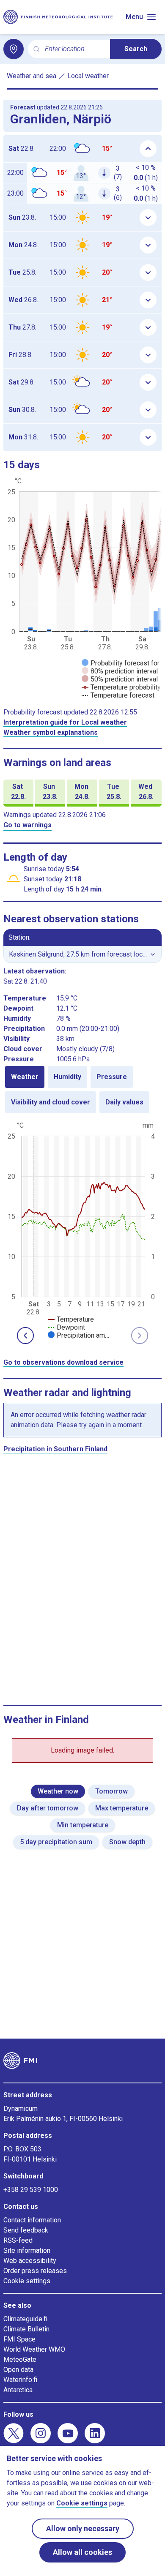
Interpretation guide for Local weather (65, 722)
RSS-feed (18, 2240)
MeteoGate (20, 2359)
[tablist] (82, 1090)
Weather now (58, 1791)
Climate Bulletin (26, 2329)
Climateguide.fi (25, 2319)
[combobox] (74, 49)
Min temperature (83, 1825)
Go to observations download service (63, 1362)
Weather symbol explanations (51, 732)
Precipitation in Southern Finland (55, 1449)
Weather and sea (32, 76)
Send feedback (26, 2230)
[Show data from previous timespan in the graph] (25, 1336)
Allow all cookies (82, 2552)
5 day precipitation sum (56, 1842)
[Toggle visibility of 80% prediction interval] (120, 671)
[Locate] (14, 49)
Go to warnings (27, 825)
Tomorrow (111, 1791)
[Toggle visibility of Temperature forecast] (118, 695)
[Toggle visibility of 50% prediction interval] (120, 679)
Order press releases (35, 2271)
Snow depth (127, 1842)
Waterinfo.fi (20, 2380)
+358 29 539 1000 (31, 2190)
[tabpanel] (82, 1229)
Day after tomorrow (48, 1808)
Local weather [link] (88, 76)
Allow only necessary (83, 2528)
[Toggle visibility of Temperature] (71, 1319)
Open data (18, 2370)
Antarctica (18, 2390)
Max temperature (122, 1808)
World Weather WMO (34, 2349)
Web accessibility (30, 2261)
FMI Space (19, 2339)
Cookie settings (27, 2281)
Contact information (32, 2220)
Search (136, 49)
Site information (27, 2250)
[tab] (25, 1077)
